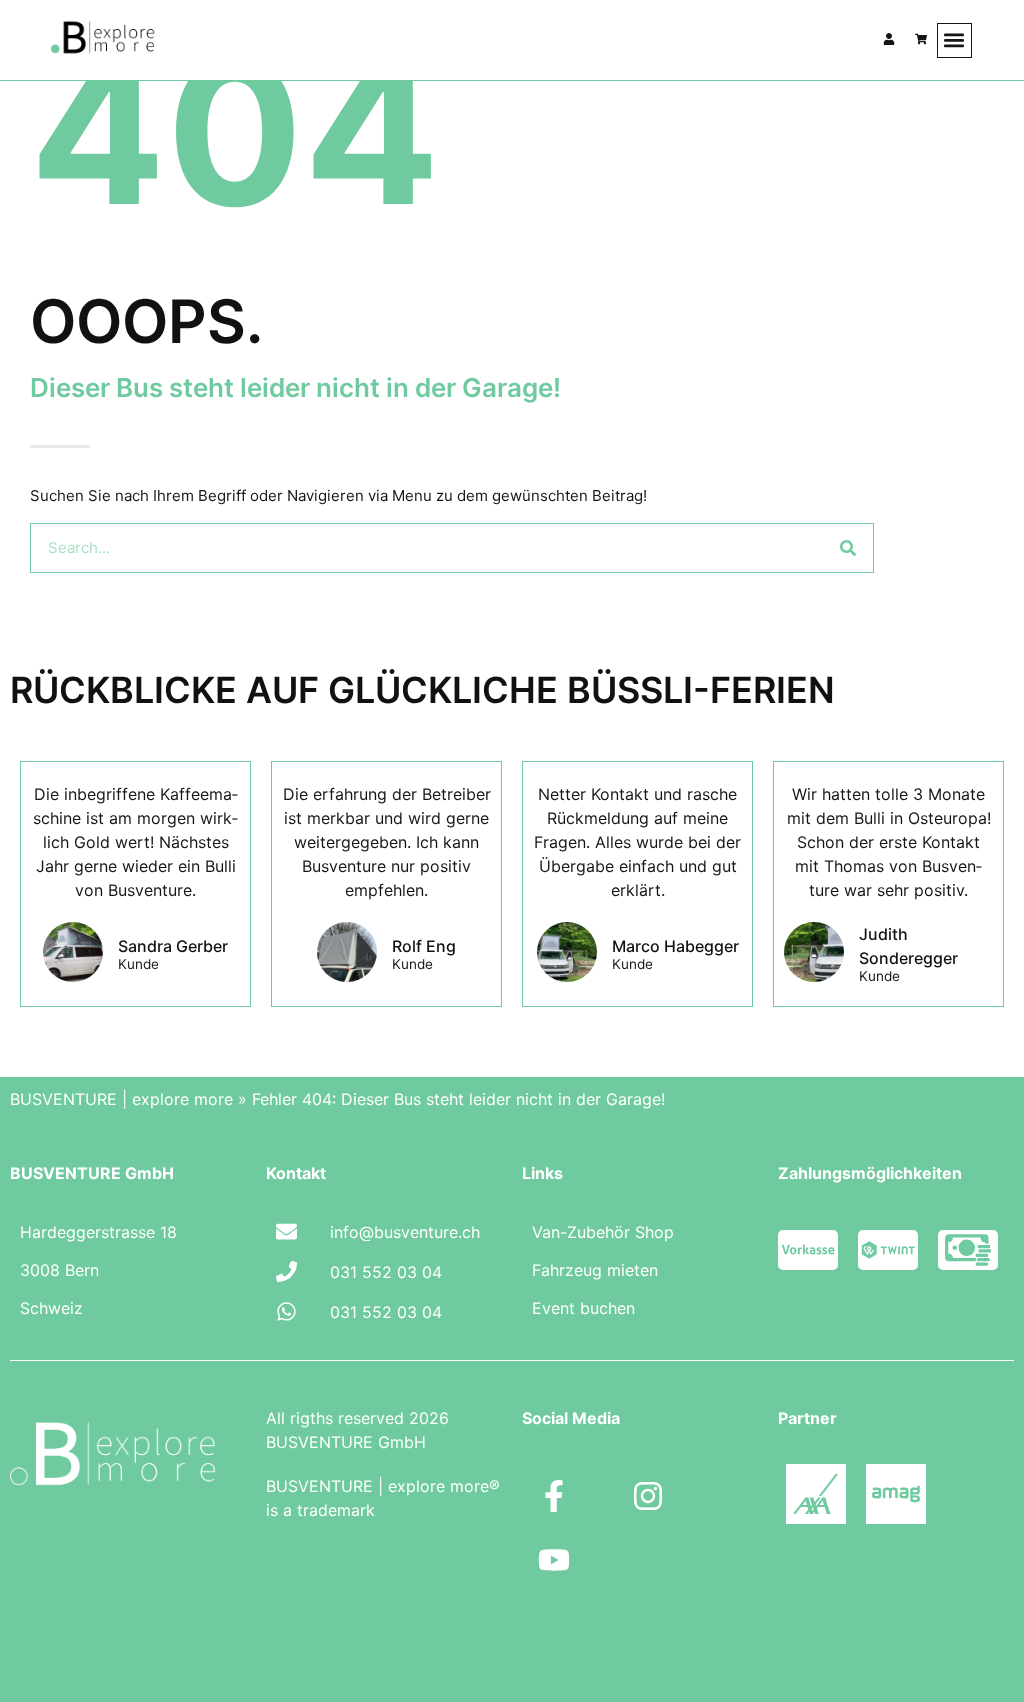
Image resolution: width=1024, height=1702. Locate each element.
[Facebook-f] (554, 1496)
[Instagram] (648, 1496)
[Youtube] (554, 1560)
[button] (954, 40)
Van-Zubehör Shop (603, 1232)
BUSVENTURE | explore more (121, 1099)
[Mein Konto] (889, 39)
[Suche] (848, 548)
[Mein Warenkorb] (921, 39)
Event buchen (583, 1308)
